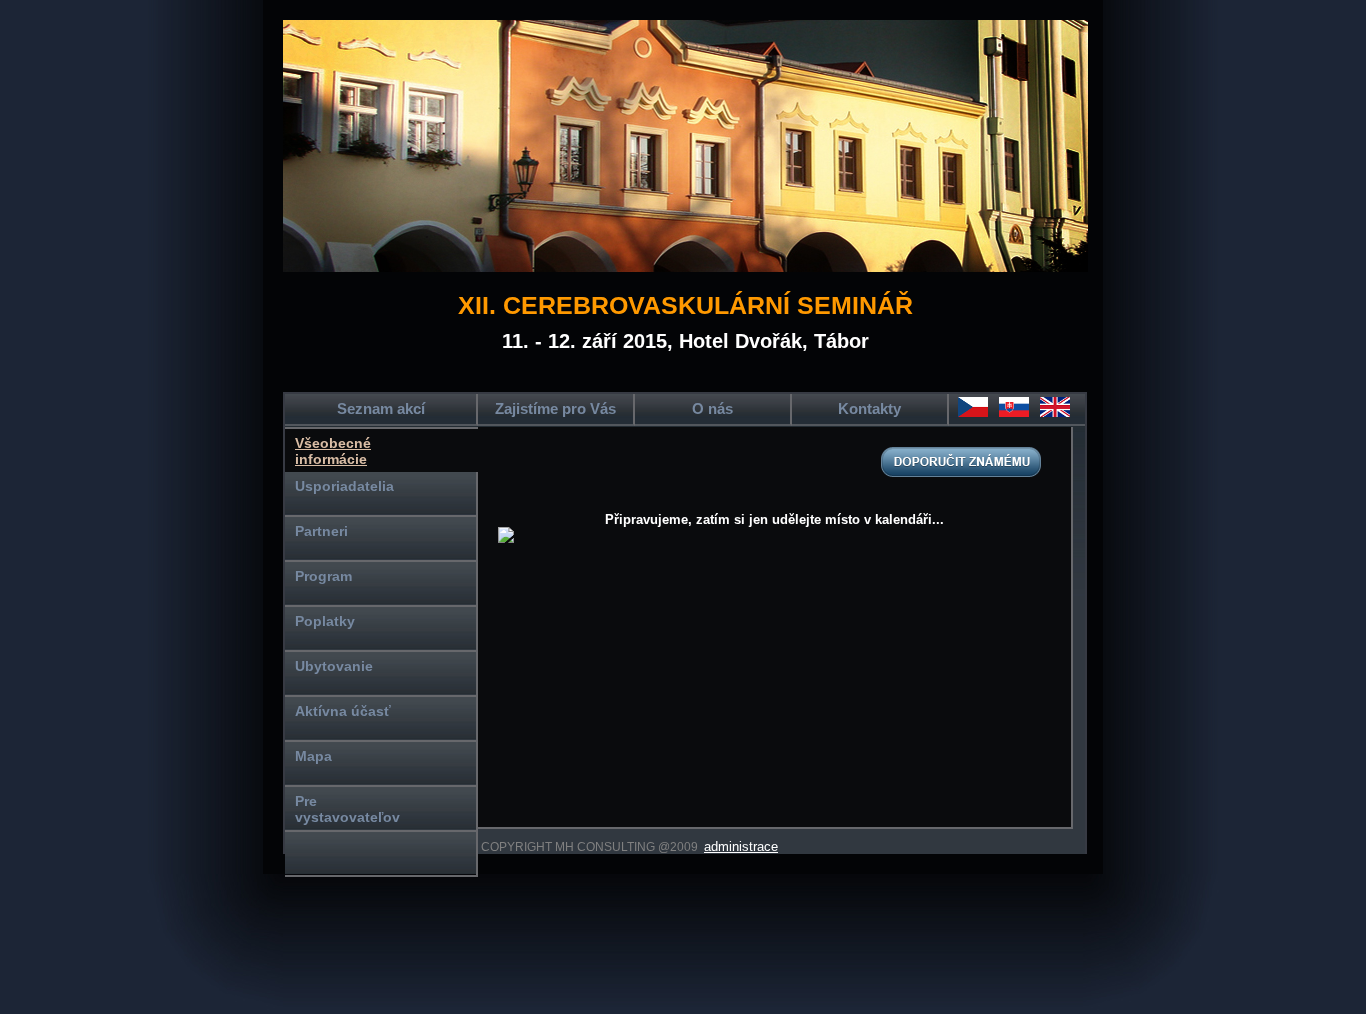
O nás (712, 408)
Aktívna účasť (343, 711)
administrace (741, 846)
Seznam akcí (381, 408)
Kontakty (869, 408)
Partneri (321, 531)
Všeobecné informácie (333, 451)
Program (323, 576)
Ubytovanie (334, 666)
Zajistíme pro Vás (555, 408)
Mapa (313, 756)
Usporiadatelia (344, 486)
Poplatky (325, 621)
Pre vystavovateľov (347, 809)
